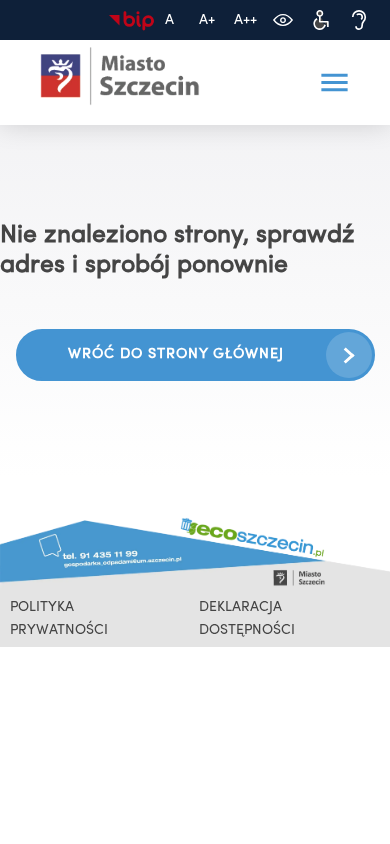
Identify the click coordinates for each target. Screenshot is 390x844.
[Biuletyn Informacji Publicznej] (131, 20)
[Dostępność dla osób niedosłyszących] (359, 20)
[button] (334, 83)
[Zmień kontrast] (283, 20)
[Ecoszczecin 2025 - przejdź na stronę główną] (120, 76)
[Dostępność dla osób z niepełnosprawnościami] (321, 20)
